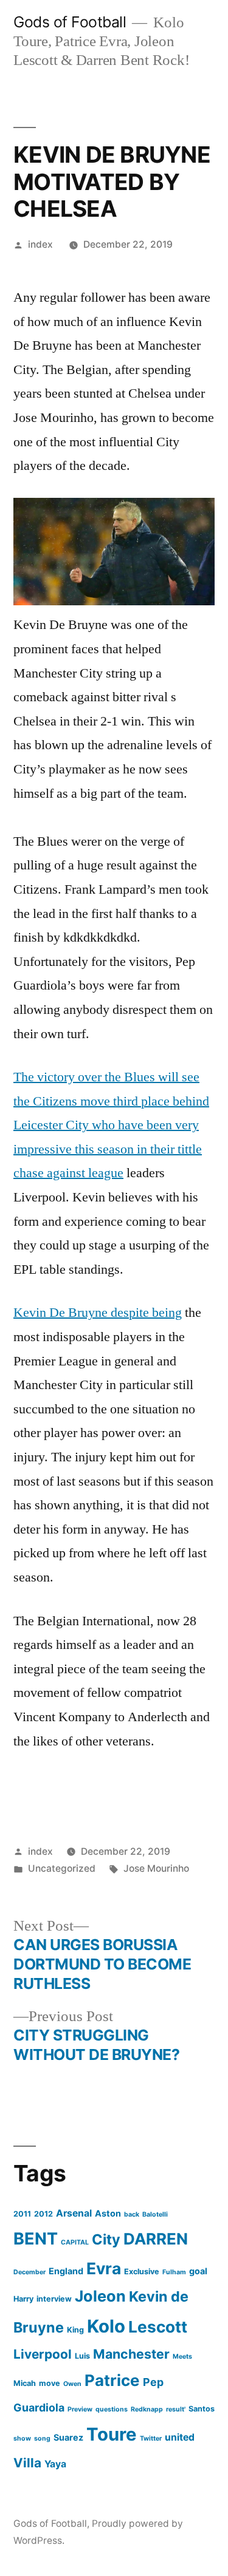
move (50, 2383)
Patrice (112, 2380)
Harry (23, 2299)
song (42, 2438)
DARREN (156, 2239)
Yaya (55, 2464)
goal (198, 2271)
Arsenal (74, 2213)
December (29, 2272)
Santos (202, 2409)
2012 (43, 2214)
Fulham (174, 2272)
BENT (36, 2239)
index (40, 244)
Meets (182, 2357)
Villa (27, 2463)
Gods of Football (70, 22)
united (180, 2437)
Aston (108, 2213)
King (75, 2330)
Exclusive (142, 2272)
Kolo (106, 2326)
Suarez (68, 2437)
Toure (112, 2434)
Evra (104, 2268)
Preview (80, 2409)
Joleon (100, 2296)
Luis (82, 2356)
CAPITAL (75, 2242)
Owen (72, 2384)
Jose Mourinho (156, 1868)
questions (112, 2409)
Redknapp (147, 2409)
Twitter (151, 2438)
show (22, 2438)
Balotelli (155, 2214)
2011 (22, 2214)
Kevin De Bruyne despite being (98, 1313)
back (132, 2214)
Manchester (131, 2354)
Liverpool (43, 2354)
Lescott (158, 2327)
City (106, 2239)
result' (176, 2409)
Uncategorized (62, 1868)
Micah (25, 2383)
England (66, 2271)
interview (54, 2299)
